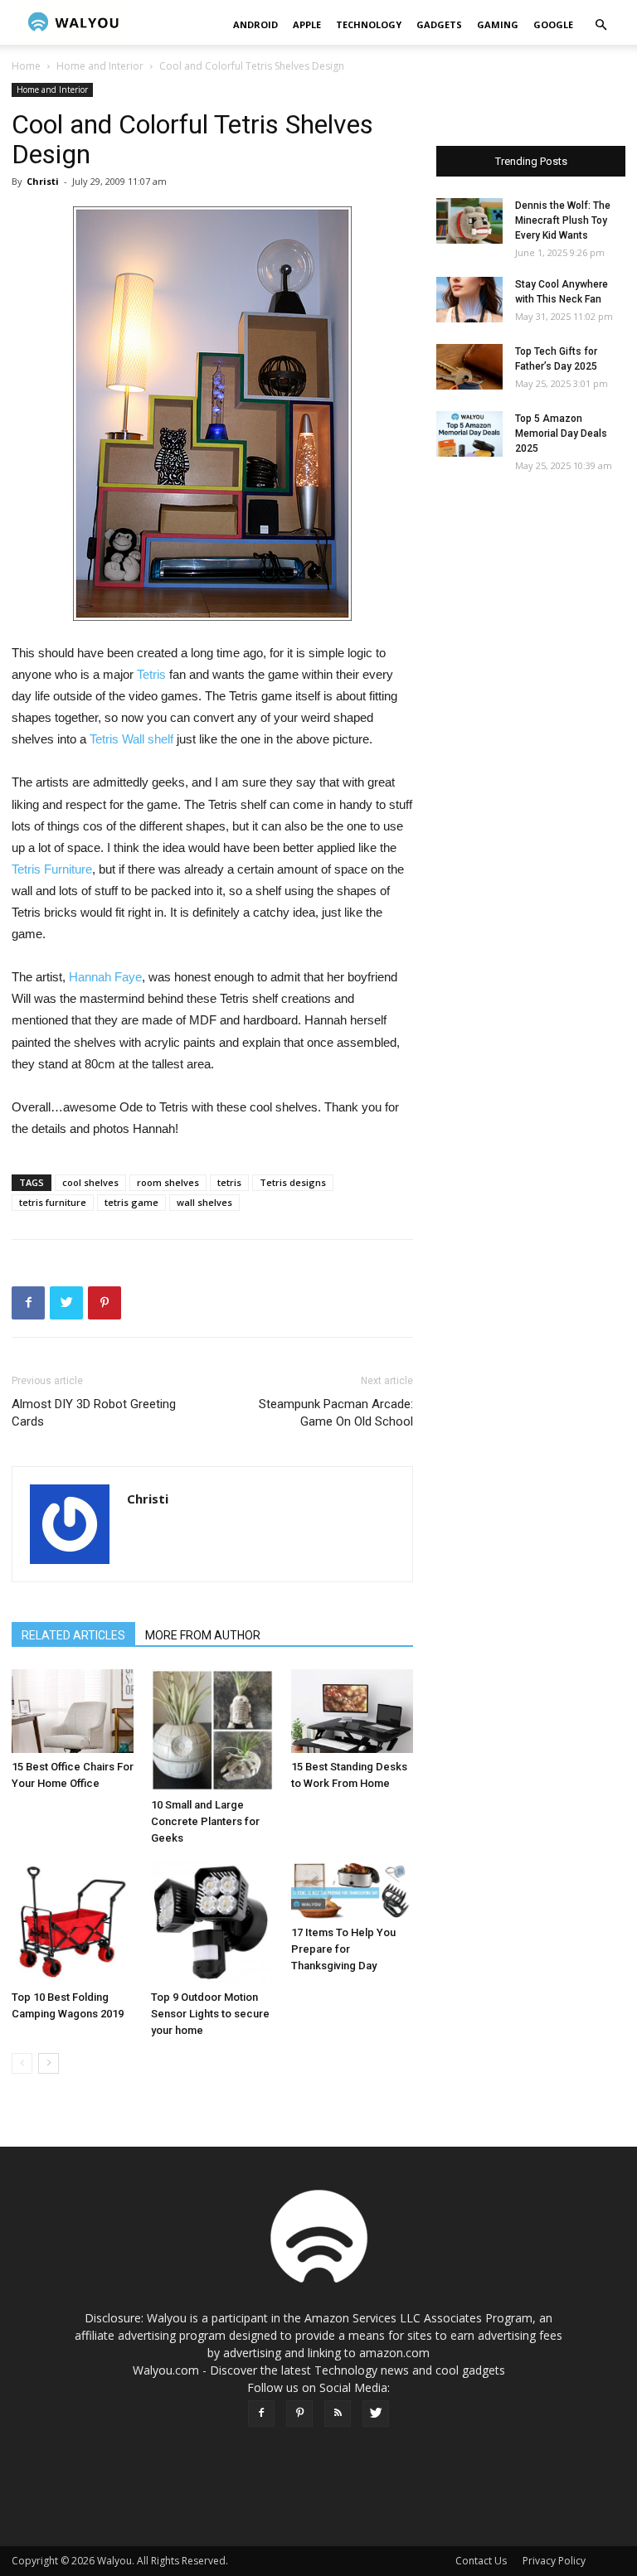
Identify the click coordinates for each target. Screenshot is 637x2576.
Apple (307, 24)
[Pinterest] (299, 2414)
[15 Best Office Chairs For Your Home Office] (73, 1711)
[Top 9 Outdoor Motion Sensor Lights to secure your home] (212, 1922)
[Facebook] (261, 2414)
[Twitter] (376, 2414)
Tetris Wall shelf (131, 739)
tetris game (131, 1202)
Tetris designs (293, 1182)
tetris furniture (53, 1202)
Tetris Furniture (52, 869)
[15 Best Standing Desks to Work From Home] (352, 1711)
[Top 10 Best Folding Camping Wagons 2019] (73, 1922)
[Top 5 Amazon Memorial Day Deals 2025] (469, 434)
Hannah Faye (105, 977)
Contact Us (481, 2561)
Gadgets (439, 24)
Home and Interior (100, 66)
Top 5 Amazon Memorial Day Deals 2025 (561, 433)
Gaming (498, 24)
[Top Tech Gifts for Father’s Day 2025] (469, 367)
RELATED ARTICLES (73, 1635)
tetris (229, 1182)
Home (26, 66)
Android (255, 24)
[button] (601, 25)
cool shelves (90, 1182)
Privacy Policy (554, 2561)
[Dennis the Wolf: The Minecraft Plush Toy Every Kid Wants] (469, 221)
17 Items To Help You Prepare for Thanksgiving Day (343, 1949)
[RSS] (338, 2414)
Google (553, 24)
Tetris (151, 674)
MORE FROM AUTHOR (203, 1635)
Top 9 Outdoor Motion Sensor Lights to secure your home (210, 2014)
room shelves (168, 1182)
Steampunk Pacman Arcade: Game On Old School (336, 1413)
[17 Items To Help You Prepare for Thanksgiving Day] (352, 1890)
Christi (43, 181)
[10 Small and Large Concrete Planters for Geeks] (212, 1730)
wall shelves (204, 1202)
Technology (369, 24)
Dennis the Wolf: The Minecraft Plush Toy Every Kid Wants (563, 220)
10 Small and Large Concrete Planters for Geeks (205, 1821)
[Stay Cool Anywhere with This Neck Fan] (469, 300)
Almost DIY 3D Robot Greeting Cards (94, 1413)
